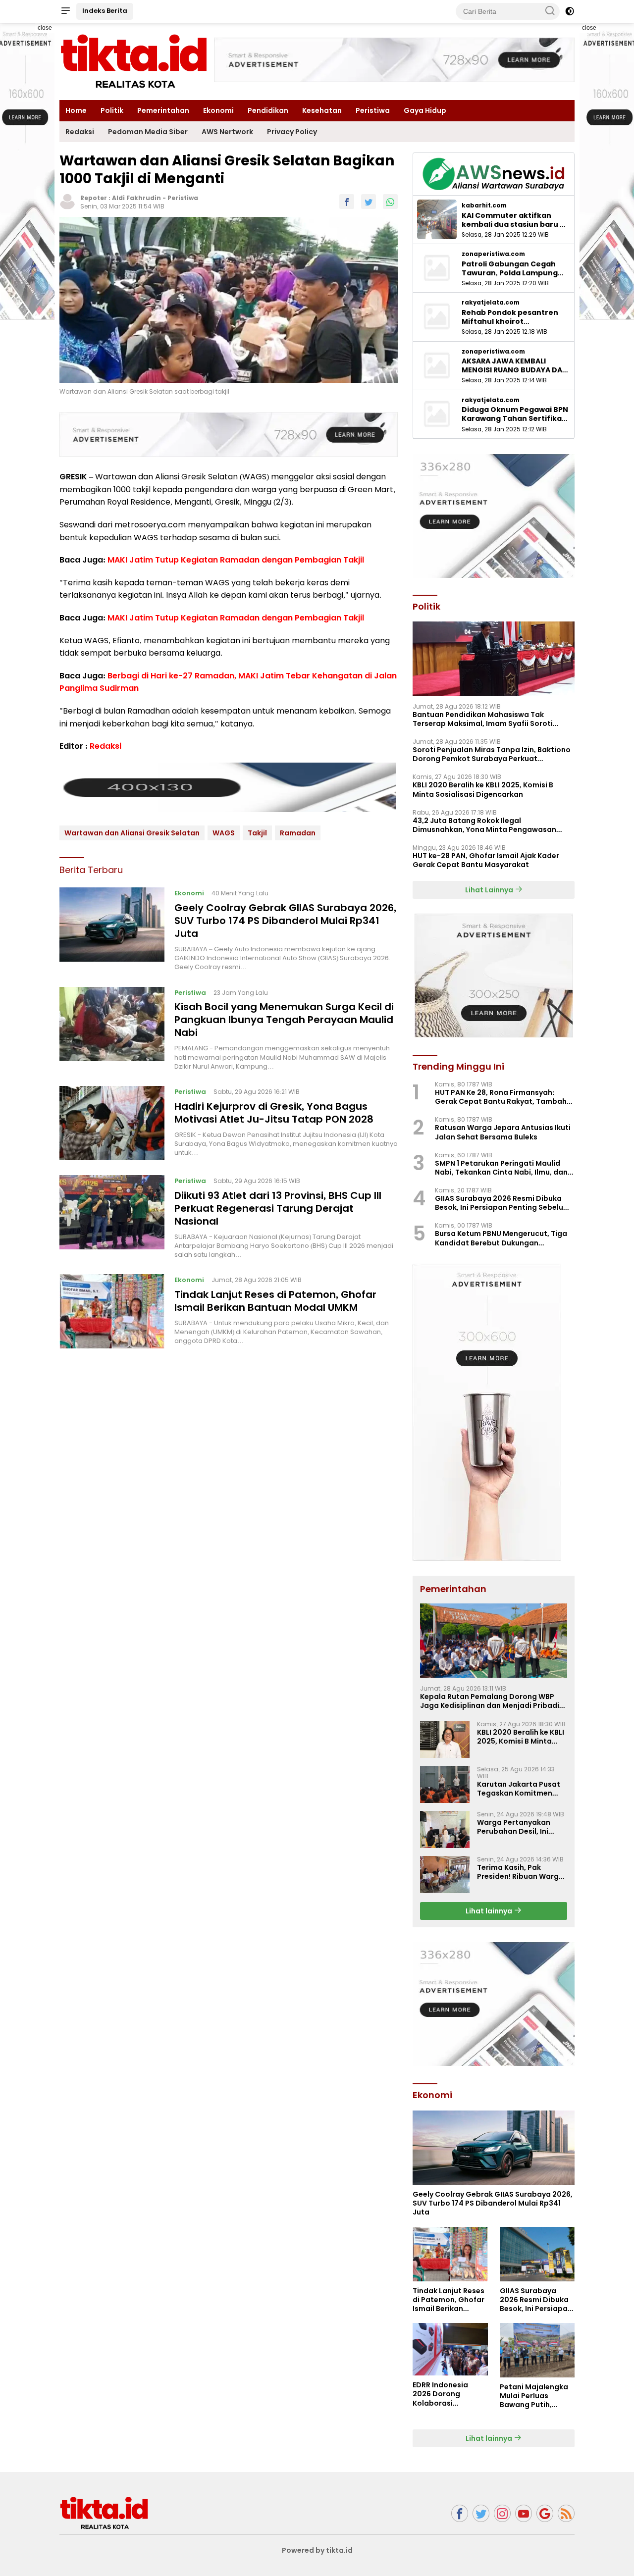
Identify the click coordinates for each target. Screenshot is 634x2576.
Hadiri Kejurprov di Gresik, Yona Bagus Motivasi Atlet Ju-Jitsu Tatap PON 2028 (274, 1113)
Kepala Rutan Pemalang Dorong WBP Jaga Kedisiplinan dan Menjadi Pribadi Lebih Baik (490, 1701)
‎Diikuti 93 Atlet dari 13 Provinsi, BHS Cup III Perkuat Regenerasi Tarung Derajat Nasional (278, 1208)
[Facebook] (460, 2513)
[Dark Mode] (570, 11)
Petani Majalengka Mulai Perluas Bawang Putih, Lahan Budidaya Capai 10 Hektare (534, 2396)
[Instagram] (502, 2513)
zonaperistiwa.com (493, 254)
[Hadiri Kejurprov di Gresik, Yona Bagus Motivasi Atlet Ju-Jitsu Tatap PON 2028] (112, 1123)
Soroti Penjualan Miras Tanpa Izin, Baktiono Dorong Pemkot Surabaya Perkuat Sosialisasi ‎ (492, 754)
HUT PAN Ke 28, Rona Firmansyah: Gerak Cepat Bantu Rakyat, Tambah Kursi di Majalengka (501, 1097)
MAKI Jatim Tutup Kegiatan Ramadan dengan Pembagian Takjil (236, 560)
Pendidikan (268, 110)
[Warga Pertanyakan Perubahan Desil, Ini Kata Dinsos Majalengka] (445, 1829)
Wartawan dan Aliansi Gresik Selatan (132, 833)
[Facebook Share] (347, 202)
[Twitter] (481, 2513)
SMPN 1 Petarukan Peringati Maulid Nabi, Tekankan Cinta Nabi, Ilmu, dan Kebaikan (501, 1168)
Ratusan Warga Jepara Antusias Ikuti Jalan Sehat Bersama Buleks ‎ (503, 1132)
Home (76, 110)
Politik (112, 110)
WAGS (224, 833)
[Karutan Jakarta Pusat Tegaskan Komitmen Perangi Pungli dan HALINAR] (445, 1784)
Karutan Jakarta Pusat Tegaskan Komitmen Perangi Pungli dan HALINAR (519, 1789)
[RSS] (566, 2513)
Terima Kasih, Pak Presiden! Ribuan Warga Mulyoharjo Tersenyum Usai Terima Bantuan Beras (520, 1872)
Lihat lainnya (490, 1911)
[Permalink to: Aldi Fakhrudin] (67, 201)
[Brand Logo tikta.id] (134, 61)
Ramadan (298, 833)
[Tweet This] (369, 202)
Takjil (257, 833)
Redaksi (80, 132)
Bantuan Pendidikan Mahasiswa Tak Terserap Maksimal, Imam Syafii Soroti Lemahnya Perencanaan (483, 719)
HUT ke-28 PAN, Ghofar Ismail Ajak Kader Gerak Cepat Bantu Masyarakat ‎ (486, 860)
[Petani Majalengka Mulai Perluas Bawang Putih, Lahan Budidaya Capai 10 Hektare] (537, 2350)
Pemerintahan (163, 110)
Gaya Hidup (425, 110)
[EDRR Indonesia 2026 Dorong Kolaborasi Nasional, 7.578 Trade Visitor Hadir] (450, 2349)
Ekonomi (218, 110)
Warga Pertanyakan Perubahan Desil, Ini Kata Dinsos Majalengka (521, 1827)
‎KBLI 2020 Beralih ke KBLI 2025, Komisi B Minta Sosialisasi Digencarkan (483, 789)
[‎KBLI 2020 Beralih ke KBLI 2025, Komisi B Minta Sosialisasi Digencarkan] (445, 1739)
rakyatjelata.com (491, 303)
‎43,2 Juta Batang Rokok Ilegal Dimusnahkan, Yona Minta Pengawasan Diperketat (484, 825)
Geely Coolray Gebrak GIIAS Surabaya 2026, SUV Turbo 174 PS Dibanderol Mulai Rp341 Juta (285, 921)
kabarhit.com (484, 206)
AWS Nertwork (227, 132)
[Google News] (545, 2513)
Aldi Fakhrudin (136, 198)
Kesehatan (322, 110)
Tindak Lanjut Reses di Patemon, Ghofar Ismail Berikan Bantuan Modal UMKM (275, 1301)
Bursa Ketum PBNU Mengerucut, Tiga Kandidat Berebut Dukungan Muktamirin (501, 1238)
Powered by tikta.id (317, 2550)
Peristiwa (373, 110)
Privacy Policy (292, 132)
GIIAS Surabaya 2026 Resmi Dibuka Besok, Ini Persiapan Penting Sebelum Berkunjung (502, 1203)
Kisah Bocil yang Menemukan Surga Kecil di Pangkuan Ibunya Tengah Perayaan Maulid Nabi (284, 1020)
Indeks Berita (105, 11)
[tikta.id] (104, 2513)
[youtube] (524, 2513)
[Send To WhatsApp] (390, 202)
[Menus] (65, 11)
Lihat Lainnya (490, 890)
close (45, 28)
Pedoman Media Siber (148, 132)
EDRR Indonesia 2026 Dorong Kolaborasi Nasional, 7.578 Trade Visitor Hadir (447, 2394)
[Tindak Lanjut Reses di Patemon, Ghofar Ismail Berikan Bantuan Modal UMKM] (112, 1311)
